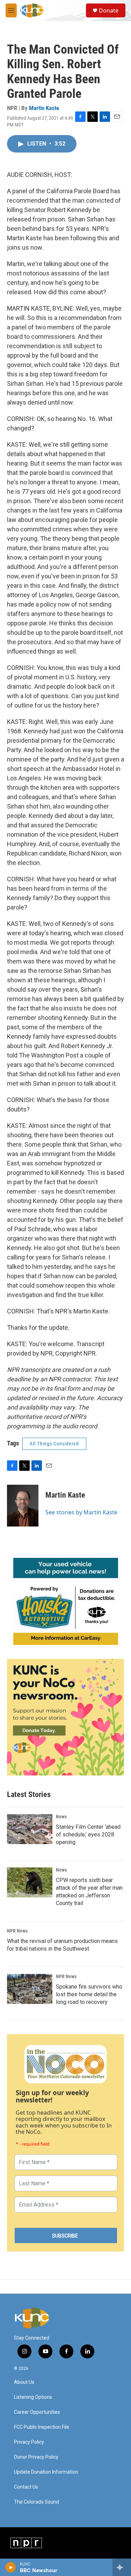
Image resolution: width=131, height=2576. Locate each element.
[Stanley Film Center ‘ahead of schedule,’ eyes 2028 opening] (30, 1829)
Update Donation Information (46, 2472)
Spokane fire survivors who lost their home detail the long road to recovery (89, 1994)
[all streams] (122, 2567)
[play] (11, 2567)
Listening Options (33, 2397)
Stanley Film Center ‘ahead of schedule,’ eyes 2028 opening (88, 1835)
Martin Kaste (44, 108)
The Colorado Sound (37, 2502)
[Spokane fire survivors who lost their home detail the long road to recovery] (30, 1989)
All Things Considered (54, 1444)
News (61, 1817)
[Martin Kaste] (23, 1506)
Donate (109, 10)
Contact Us (26, 2487)
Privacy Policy (29, 2442)
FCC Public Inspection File (42, 2427)
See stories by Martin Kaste (81, 1512)
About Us (24, 2382)
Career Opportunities (37, 2412)
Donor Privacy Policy (36, 2457)
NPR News (17, 1931)
